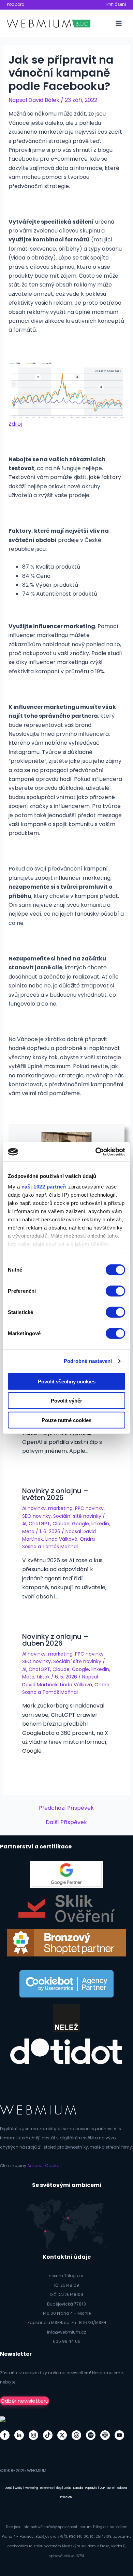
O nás (67, 2488)
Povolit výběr (66, 1401)
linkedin (100, 1524)
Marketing (31, 2488)
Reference (47, 2488)
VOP (102, 2488)
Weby (19, 2488)
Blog (59, 2488)
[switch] (115, 1291)
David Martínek (40, 1685)
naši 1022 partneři (44, 1187)
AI (24, 1524)
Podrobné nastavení (88, 1361)
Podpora (16, 4)
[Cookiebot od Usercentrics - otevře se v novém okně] (96, 1152)
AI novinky (34, 1508)
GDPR (110, 2488)
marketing (60, 1508)
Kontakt (78, 2488)
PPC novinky (89, 1508)
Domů (9, 2488)
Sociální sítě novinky (77, 1516)
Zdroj (15, 424)
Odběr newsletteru (25, 2401)
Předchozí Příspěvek (66, 1808)
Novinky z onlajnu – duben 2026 (55, 1640)
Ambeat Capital (44, 2166)
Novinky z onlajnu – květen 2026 (55, 1494)
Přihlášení (116, 4)
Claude (61, 1524)
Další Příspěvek (66, 1822)
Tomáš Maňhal (60, 1546)
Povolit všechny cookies (67, 1381)
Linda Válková (61, 1539)
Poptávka (91, 2488)
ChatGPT (39, 1524)
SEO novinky (36, 1516)
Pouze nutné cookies (66, 1420)
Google (80, 1524)
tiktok (43, 1677)
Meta (28, 1531)
